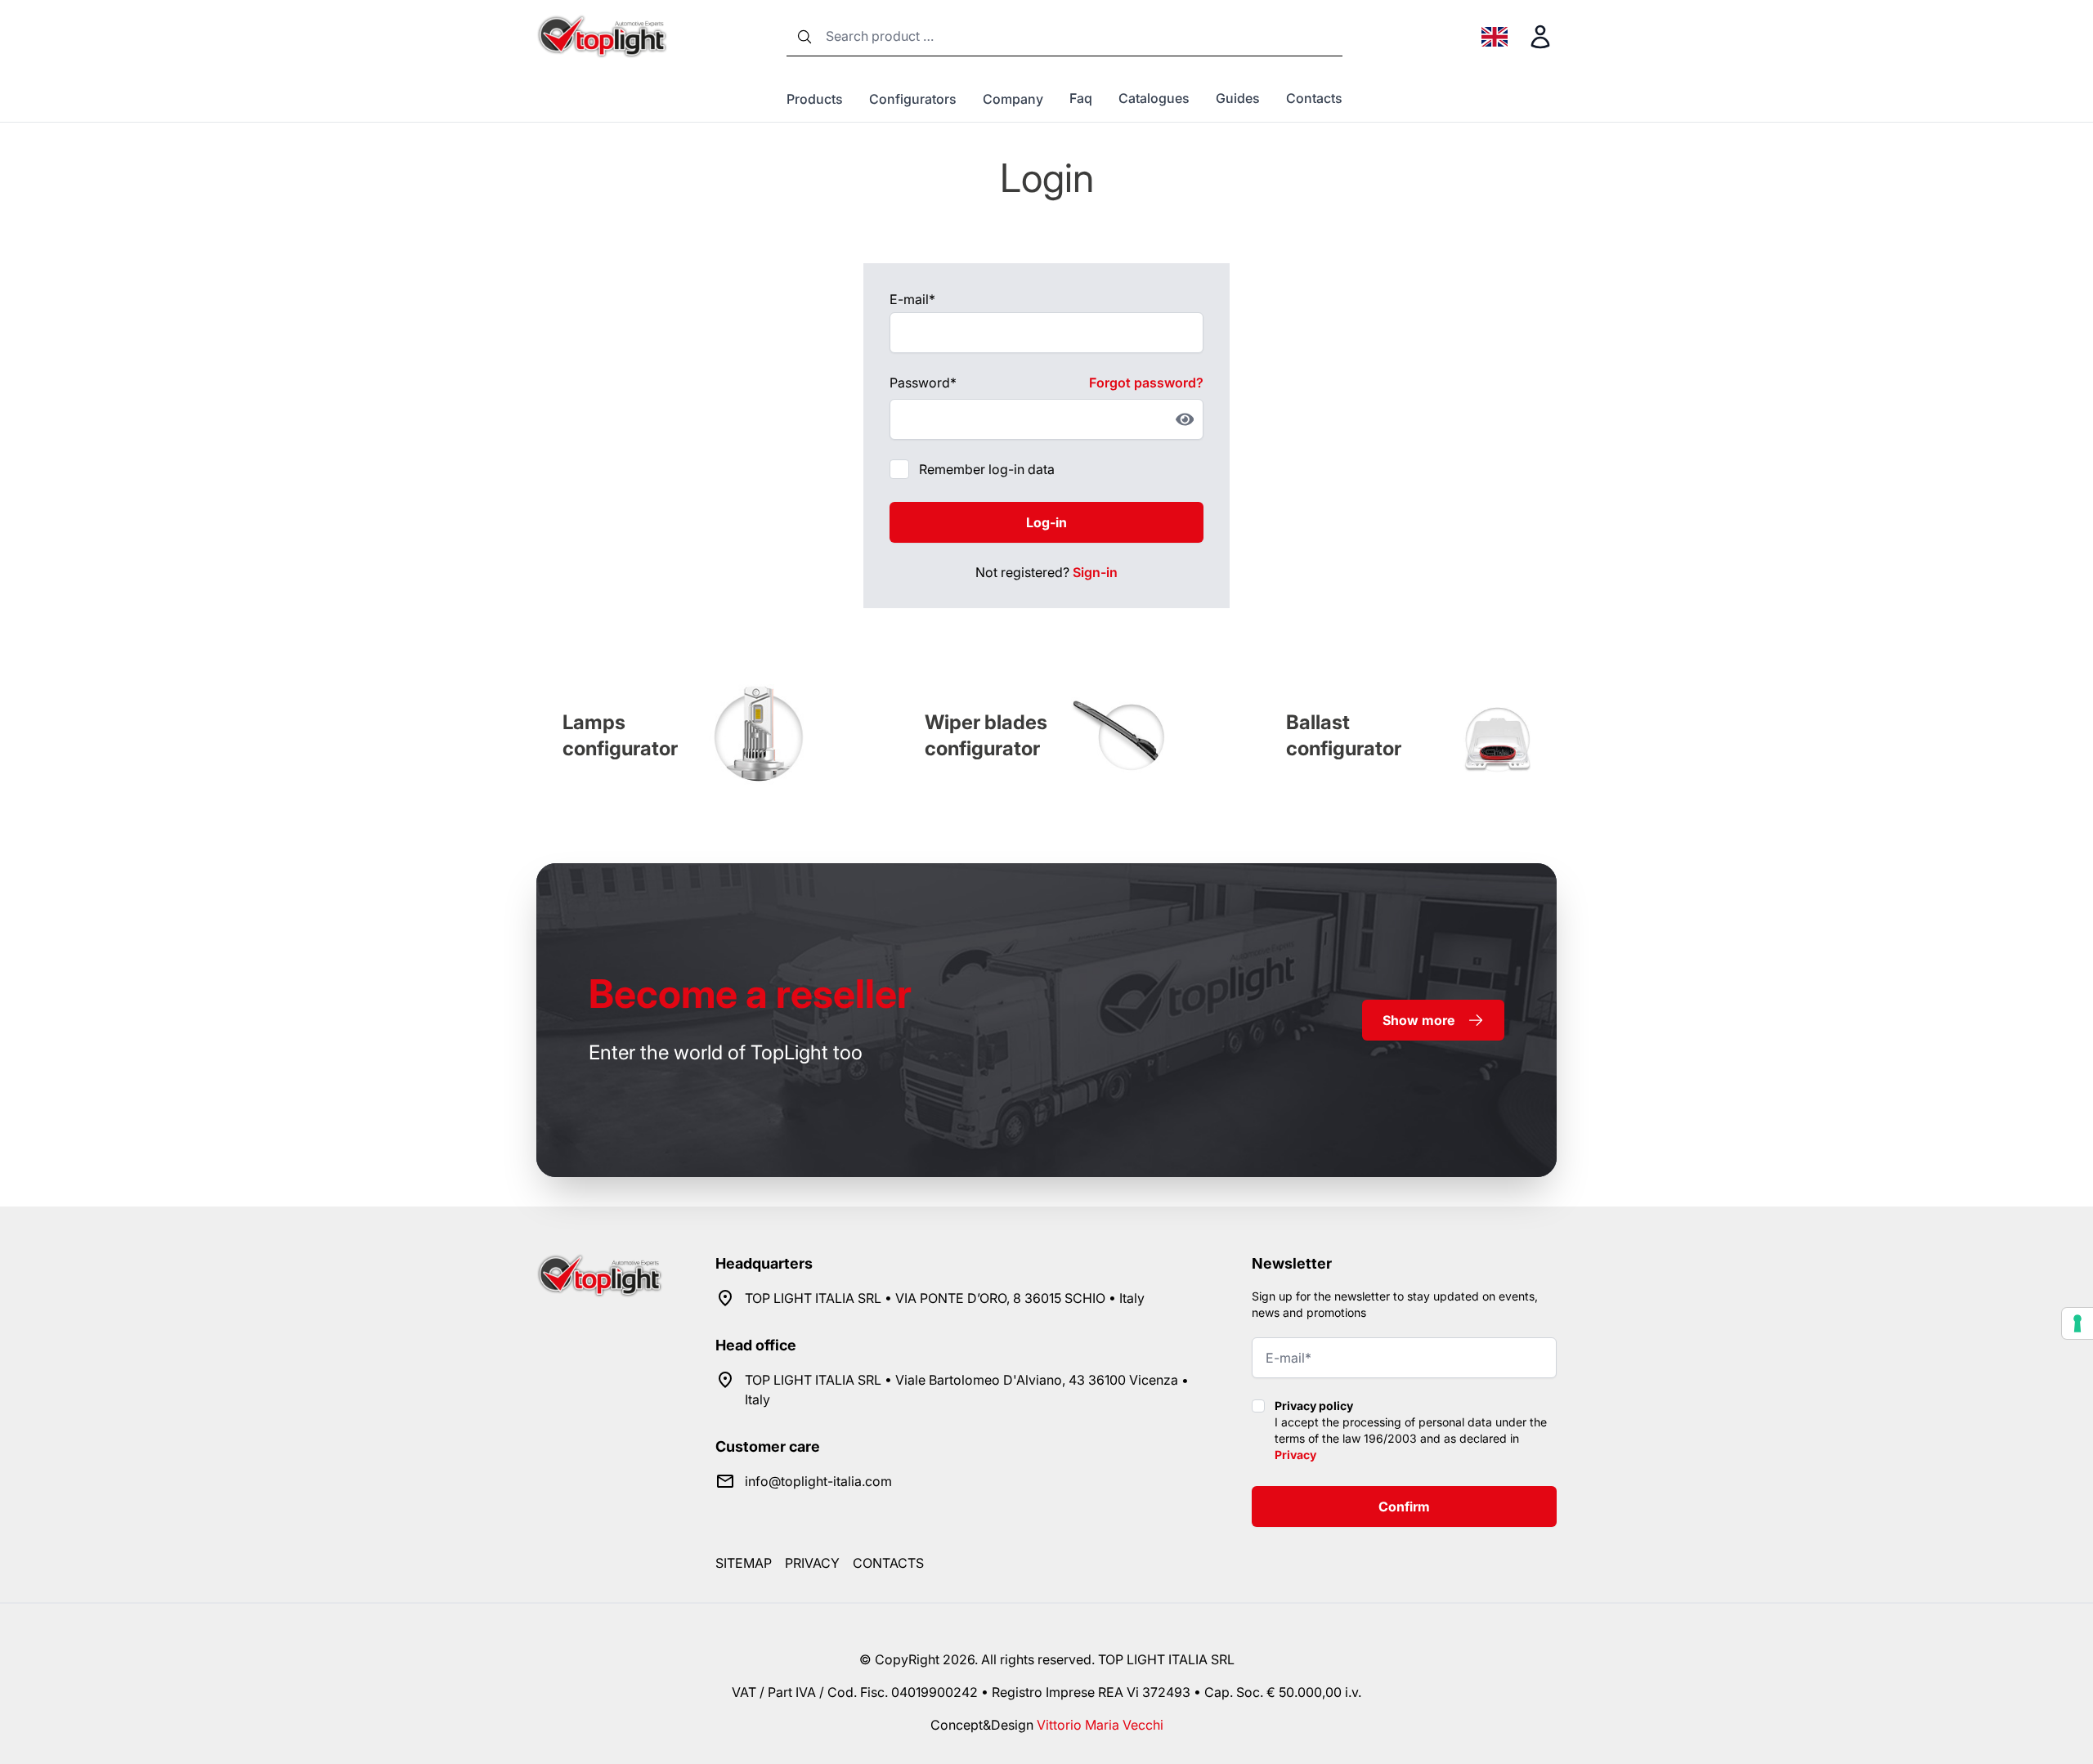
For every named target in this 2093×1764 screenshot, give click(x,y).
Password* (923, 383)
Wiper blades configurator (986, 735)
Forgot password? (1146, 383)
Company (1013, 99)
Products (815, 99)
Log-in (1046, 522)
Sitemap (744, 1563)
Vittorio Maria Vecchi (1100, 1725)
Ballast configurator (1344, 735)
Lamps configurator (620, 735)
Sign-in (1095, 572)
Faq (1081, 98)
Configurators (913, 99)
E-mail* (912, 299)
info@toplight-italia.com (818, 1481)
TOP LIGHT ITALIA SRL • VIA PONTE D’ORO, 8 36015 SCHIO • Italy (945, 1298)
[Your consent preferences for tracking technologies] (2077, 1323)
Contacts (1314, 98)
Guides (1238, 98)
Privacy (1295, 1455)
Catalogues (1154, 98)
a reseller (750, 994)
